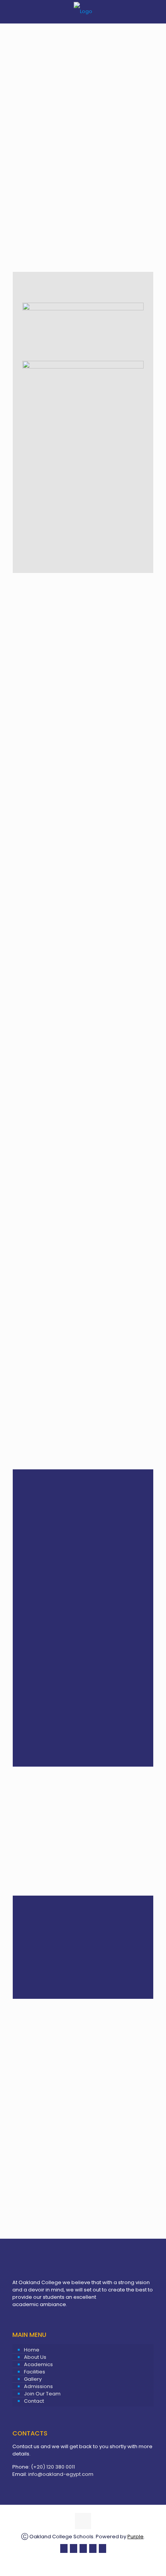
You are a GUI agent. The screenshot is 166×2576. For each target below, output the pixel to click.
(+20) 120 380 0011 (53, 2467)
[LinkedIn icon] (93, 2548)
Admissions (38, 2386)
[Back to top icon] (83, 2521)
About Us (35, 2357)
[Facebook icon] (74, 2548)
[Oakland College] (83, 12)
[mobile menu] (156, 12)
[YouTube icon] (83, 2548)
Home (32, 2350)
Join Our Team (42, 2394)
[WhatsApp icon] (64, 2548)
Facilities (35, 2372)
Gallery (33, 2379)
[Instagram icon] (102, 2548)
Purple (136, 2537)
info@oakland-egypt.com (61, 2474)
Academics (38, 2364)
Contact (34, 2401)
